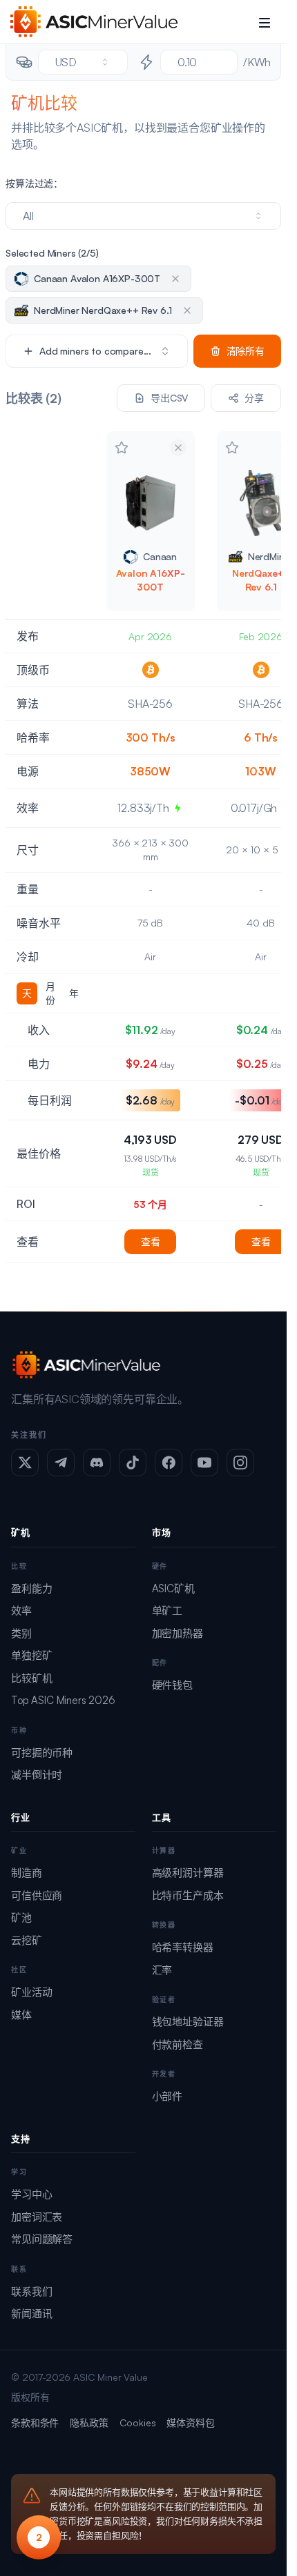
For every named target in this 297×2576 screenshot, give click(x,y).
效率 (21, 1611)
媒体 (21, 2015)
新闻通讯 (31, 2314)
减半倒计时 (37, 1775)
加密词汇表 (37, 2217)
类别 (21, 1633)
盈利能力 (31, 1588)
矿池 (21, 1918)
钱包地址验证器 (188, 2022)
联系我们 (31, 2291)
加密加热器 (178, 1633)
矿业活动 (31, 1992)
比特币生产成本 (188, 1895)
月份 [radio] (50, 993)
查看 (151, 1241)
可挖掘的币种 (42, 1753)
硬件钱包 (172, 1685)
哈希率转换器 (183, 1947)
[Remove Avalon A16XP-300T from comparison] (178, 448)
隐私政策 (89, 2423)
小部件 (167, 2096)
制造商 (27, 1873)
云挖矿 (27, 1940)
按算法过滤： (34, 183)
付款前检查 (178, 2044)
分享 (254, 398)
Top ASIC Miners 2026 (63, 1700)
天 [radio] (27, 993)
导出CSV (169, 398)
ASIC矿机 (173, 1588)
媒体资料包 (190, 2423)
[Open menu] (265, 22)
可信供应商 (37, 1895)
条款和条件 (35, 2423)
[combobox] (83, 62)
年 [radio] (74, 993)
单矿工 (167, 1611)
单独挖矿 (31, 1655)
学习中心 (31, 2194)
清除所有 (246, 351)
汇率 (162, 1970)
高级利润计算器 (188, 1873)
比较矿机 (31, 1678)
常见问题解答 (42, 2239)
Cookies (138, 2423)
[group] (50, 993)
